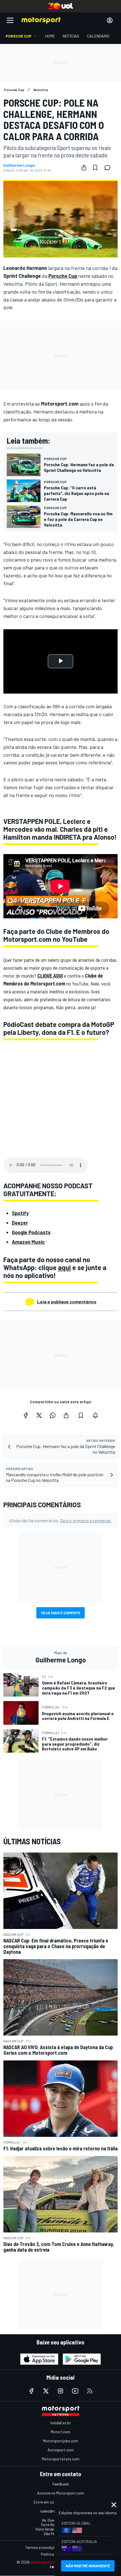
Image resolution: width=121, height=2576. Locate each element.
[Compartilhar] (84, 168)
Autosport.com (61, 2450)
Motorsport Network (50, 2562)
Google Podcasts (31, 1232)
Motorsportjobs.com (61, 2441)
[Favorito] (95, 168)
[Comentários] (109, 168)
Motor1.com (60, 2432)
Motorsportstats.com (61, 2459)
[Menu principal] (10, 20)
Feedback (61, 2484)
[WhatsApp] (53, 1415)
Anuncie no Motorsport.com (61, 2493)
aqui (64, 1267)
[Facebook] (26, 1415)
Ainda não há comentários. (60, 1520)
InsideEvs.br (61, 2423)
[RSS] (90, 2391)
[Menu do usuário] (110, 20)
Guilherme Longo (19, 165)
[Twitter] (39, 1415)
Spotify (20, 1213)
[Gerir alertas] (95, 1415)
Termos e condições (42, 2547)
